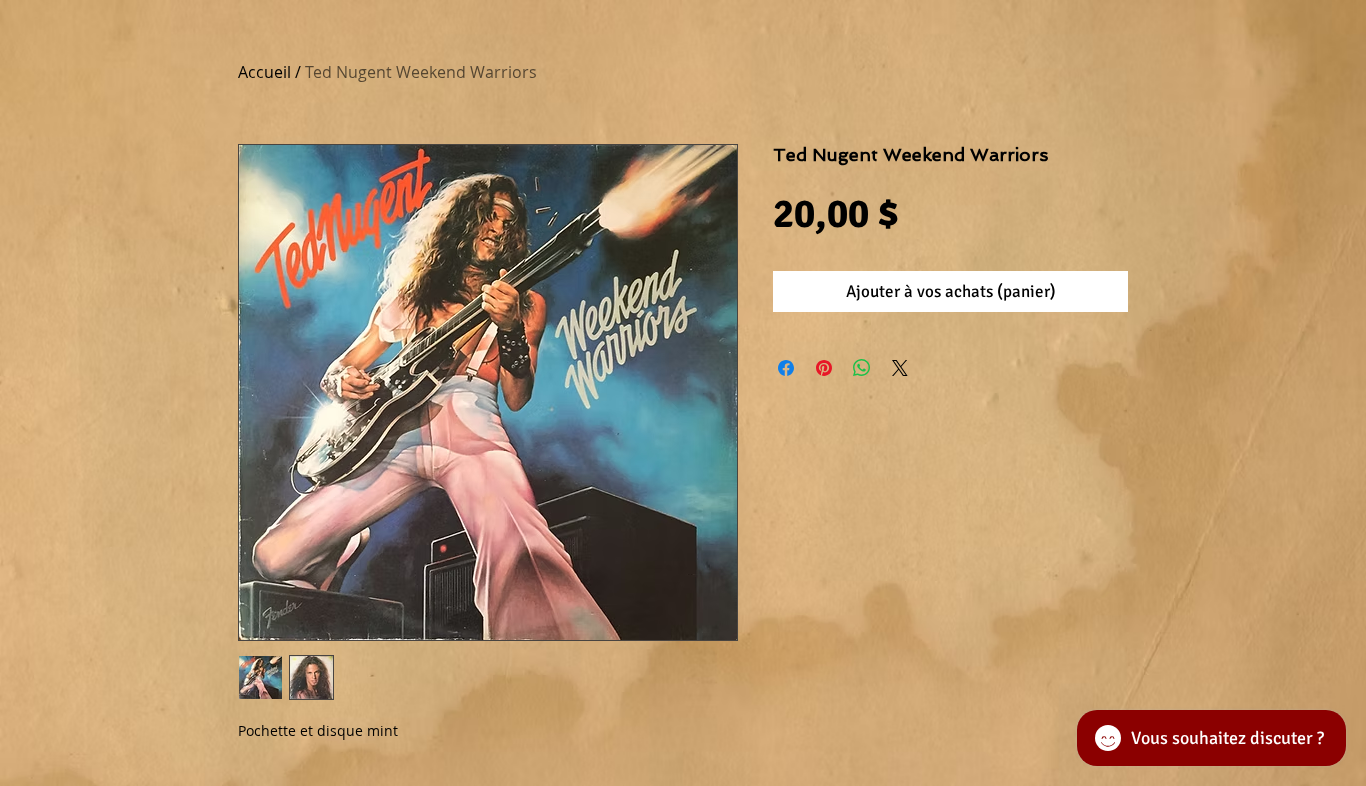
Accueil (264, 72)
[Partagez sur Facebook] (786, 368)
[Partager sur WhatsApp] (862, 368)
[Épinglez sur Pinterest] (824, 368)
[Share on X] (900, 368)
